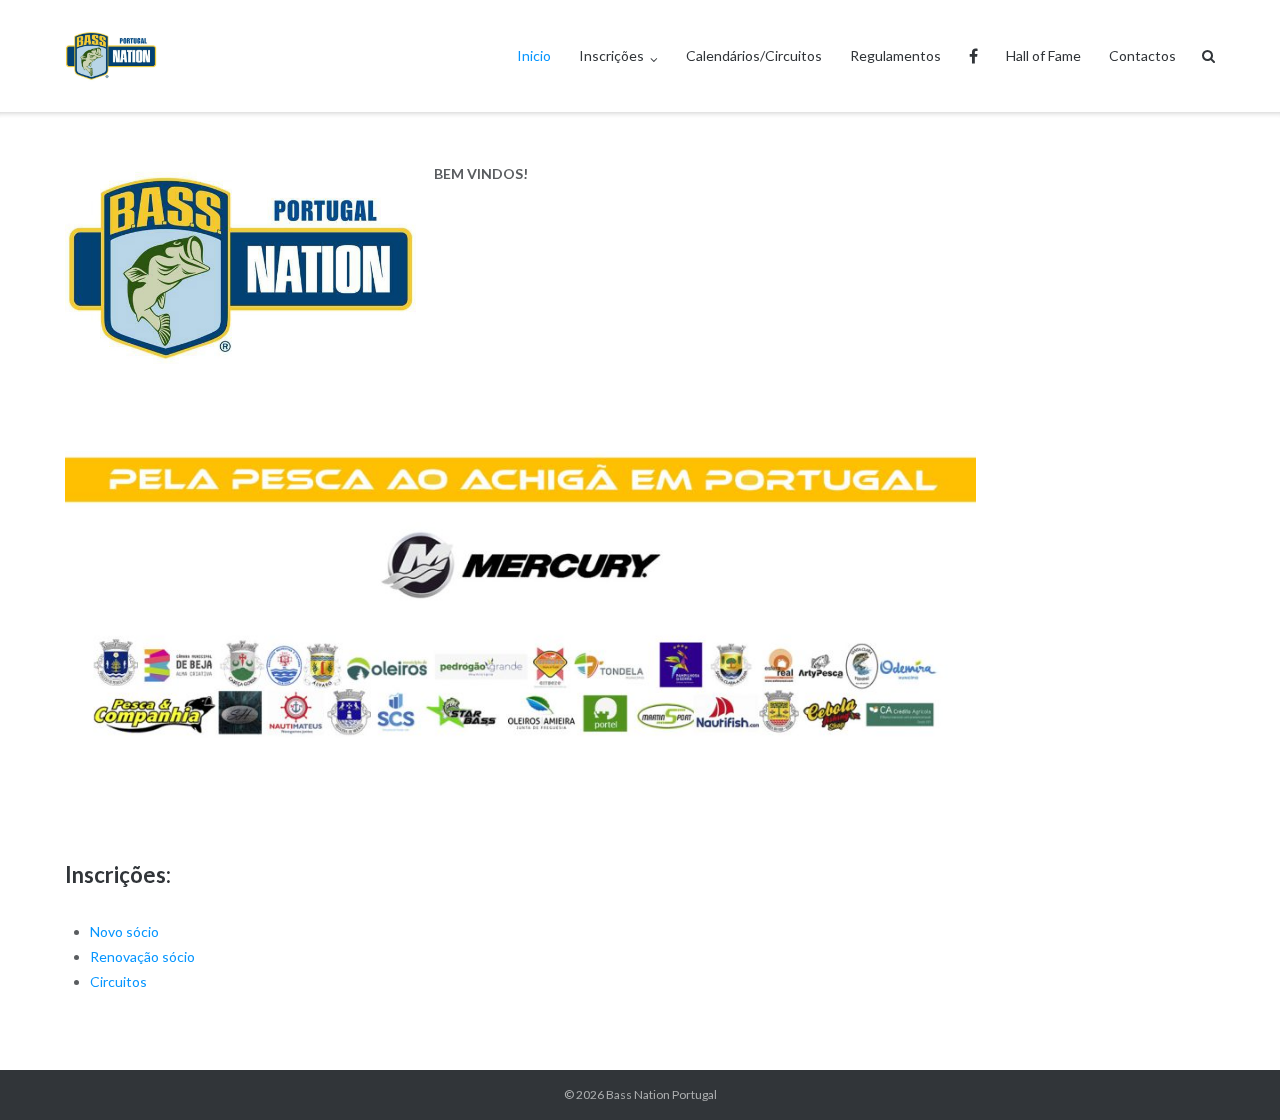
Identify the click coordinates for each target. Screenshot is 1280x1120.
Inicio (534, 55)
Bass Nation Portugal (661, 1094)
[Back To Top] (1230, 1072)
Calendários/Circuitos (754, 55)
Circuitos (118, 981)
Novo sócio (124, 931)
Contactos (1142, 55)
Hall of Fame (1043, 55)
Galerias (973, 56)
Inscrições (611, 55)
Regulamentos (895, 55)
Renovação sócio (142, 956)
